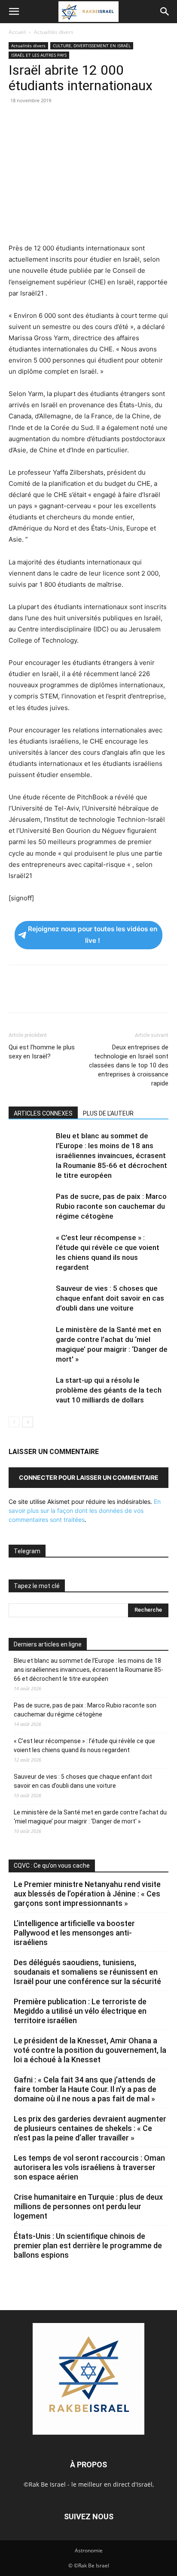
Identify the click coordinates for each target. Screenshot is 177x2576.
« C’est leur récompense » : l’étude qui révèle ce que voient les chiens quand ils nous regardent (84, 1745)
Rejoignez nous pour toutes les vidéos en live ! (93, 935)
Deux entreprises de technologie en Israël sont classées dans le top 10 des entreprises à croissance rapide (129, 1065)
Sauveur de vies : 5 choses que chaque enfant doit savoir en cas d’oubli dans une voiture (110, 1298)
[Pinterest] (57, 120)
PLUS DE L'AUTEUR (108, 1113)
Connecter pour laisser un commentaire (89, 1477)
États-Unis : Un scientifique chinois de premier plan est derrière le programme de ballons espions (88, 2245)
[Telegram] (116, 120)
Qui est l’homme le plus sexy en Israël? (42, 1052)
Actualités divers (54, 32)
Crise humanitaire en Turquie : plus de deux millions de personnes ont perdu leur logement (88, 2206)
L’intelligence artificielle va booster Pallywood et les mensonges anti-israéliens (74, 1933)
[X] (37, 120)
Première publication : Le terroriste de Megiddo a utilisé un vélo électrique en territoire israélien (80, 2011)
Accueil (17, 32)
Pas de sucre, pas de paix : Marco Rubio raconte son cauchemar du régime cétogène (111, 1206)
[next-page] (28, 1422)
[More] (136, 120)
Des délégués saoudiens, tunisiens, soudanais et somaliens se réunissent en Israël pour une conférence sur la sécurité (87, 1972)
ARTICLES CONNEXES (43, 1113)
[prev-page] (14, 1422)
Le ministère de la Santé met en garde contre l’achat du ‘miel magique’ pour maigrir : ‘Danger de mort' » (90, 1817)
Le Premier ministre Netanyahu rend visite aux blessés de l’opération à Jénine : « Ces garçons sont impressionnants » (87, 1894)
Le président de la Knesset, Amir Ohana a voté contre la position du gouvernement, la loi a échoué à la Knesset (90, 2050)
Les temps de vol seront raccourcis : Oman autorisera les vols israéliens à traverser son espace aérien (89, 2167)
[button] (14, 12)
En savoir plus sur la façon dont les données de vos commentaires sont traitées (85, 1511)
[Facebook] (17, 120)
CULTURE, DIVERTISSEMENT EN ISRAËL (92, 46)
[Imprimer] (96, 120)
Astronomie (89, 2550)
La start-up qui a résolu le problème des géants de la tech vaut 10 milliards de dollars (109, 1390)
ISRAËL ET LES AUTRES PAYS (39, 55)
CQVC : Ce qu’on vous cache (52, 1866)
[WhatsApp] (76, 120)
